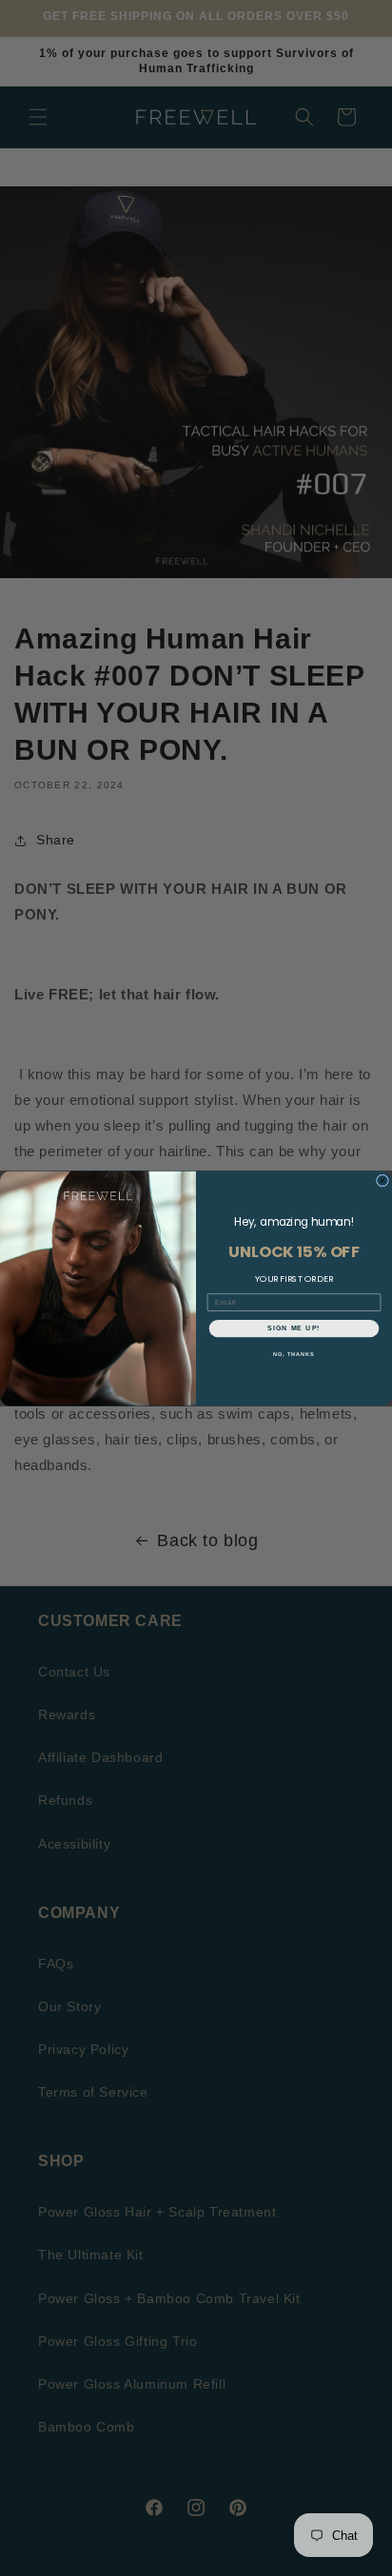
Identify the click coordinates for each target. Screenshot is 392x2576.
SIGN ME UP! (294, 1327)
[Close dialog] (382, 1180)
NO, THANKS (294, 1354)
